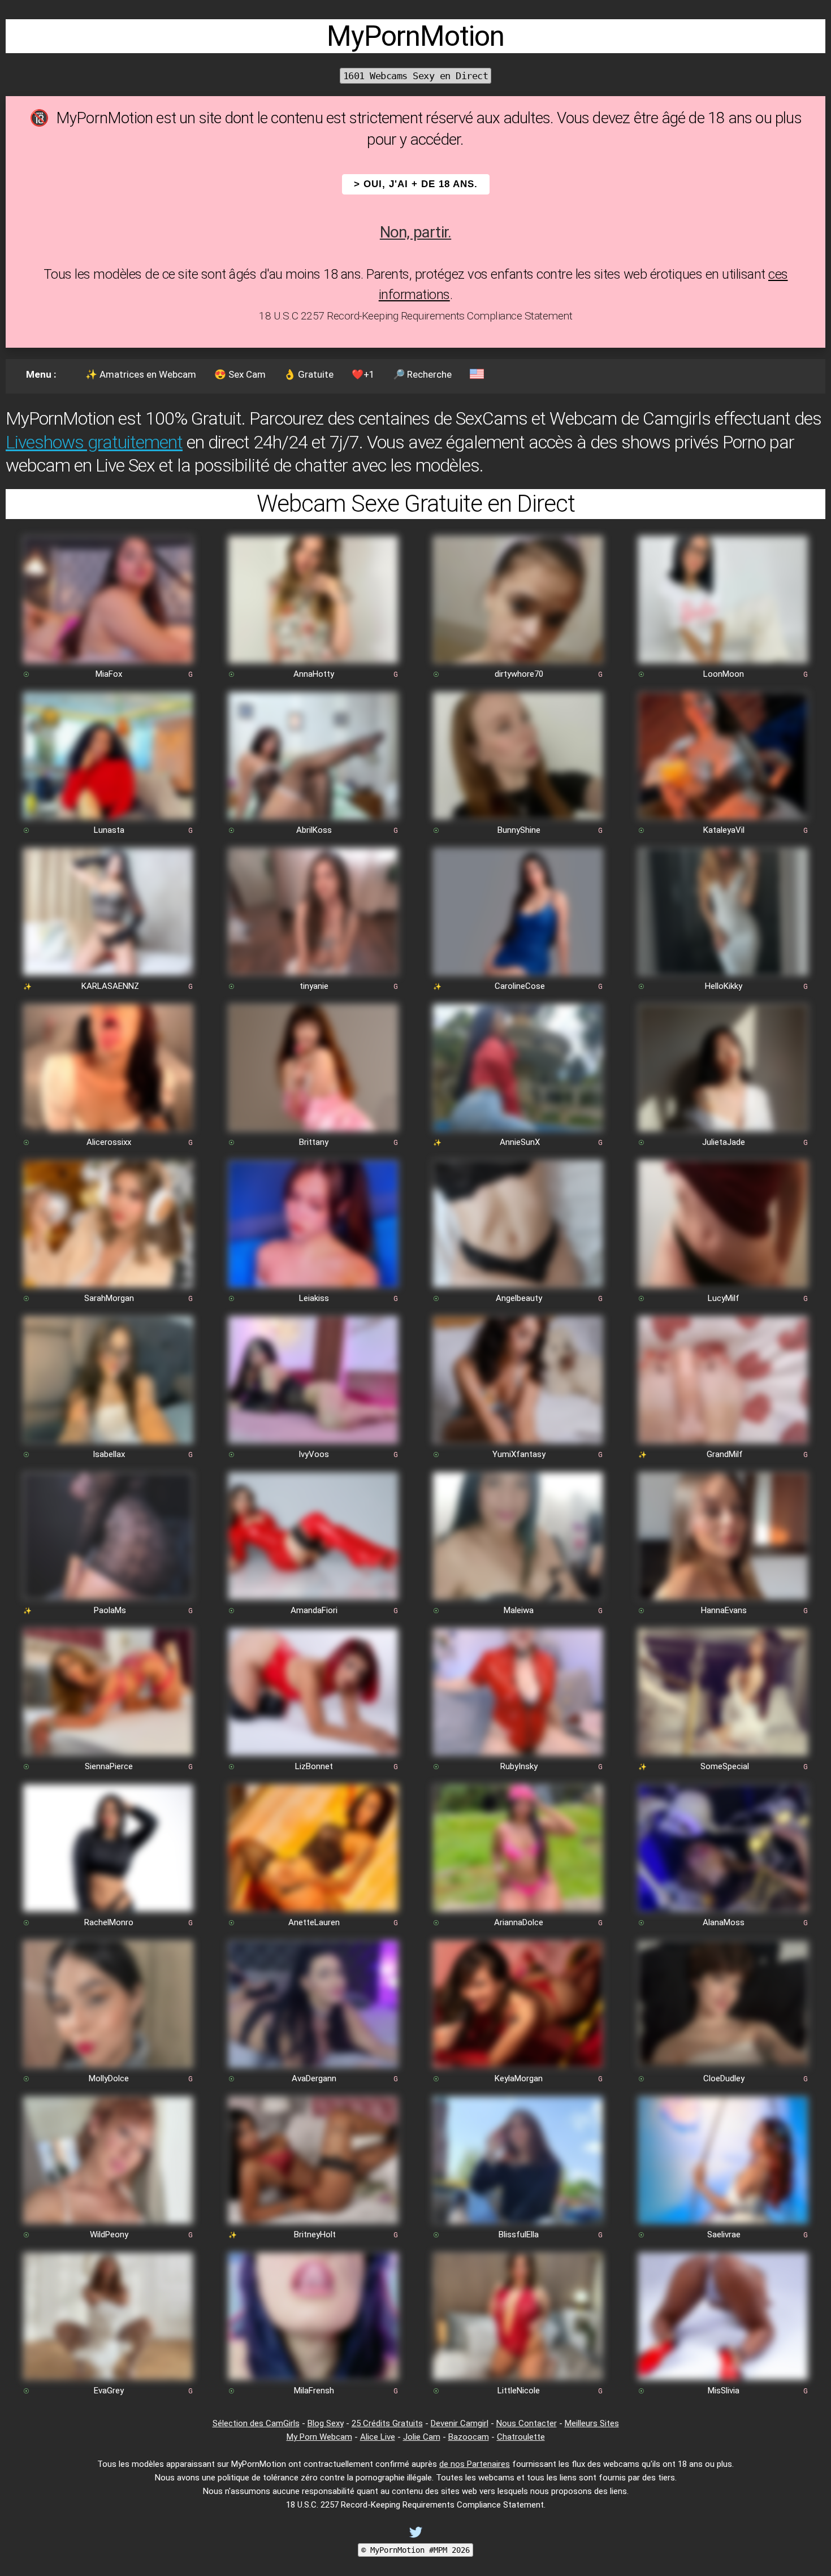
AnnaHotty (314, 674)
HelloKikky (724, 986)
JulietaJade (724, 1142)
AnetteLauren (314, 1922)
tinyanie (314, 986)
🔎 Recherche (422, 374)
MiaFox (109, 674)
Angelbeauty (519, 1298)
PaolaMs (110, 1610)
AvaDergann (314, 2078)
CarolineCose (520, 986)
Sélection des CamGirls (256, 2423)
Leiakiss (314, 1298)
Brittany (314, 1142)
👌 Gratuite (309, 374)
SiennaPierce (109, 1766)
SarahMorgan (109, 1298)
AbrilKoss (314, 830)
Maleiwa (519, 1610)
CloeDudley (724, 2078)
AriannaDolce (519, 1922)
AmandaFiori (314, 1610)
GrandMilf (725, 1454)
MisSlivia (724, 2391)
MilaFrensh (314, 2391)
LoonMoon (724, 674)
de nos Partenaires (475, 2464)
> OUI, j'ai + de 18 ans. (416, 184)
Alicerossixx (109, 1142)
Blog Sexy (326, 2423)
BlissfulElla (519, 2234)
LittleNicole (519, 2391)
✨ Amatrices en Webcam (141, 374)
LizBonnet (314, 1766)
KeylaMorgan (519, 2078)
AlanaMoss (724, 1922)
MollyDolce (109, 2078)
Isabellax (109, 1454)
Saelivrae (724, 2234)
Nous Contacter (527, 2423)
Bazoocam (469, 2437)
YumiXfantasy (519, 1454)
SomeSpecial (725, 1766)
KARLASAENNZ (110, 986)
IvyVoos (314, 1454)
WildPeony (109, 2234)
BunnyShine (519, 830)
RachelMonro (109, 1922)
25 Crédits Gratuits (387, 2423)
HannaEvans (724, 1610)
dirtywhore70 (519, 674)
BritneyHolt (315, 2234)
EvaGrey (109, 2391)
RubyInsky (519, 1766)
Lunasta (109, 830)
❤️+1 (363, 374)
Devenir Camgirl (460, 2423)
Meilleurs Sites (592, 2423)
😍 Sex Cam (240, 374)
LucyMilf (724, 1298)
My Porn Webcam (319, 2437)
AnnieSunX (520, 1142)
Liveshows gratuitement (94, 442)
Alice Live (378, 2437)
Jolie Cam (422, 2437)
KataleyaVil (724, 830)
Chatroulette (521, 2437)
